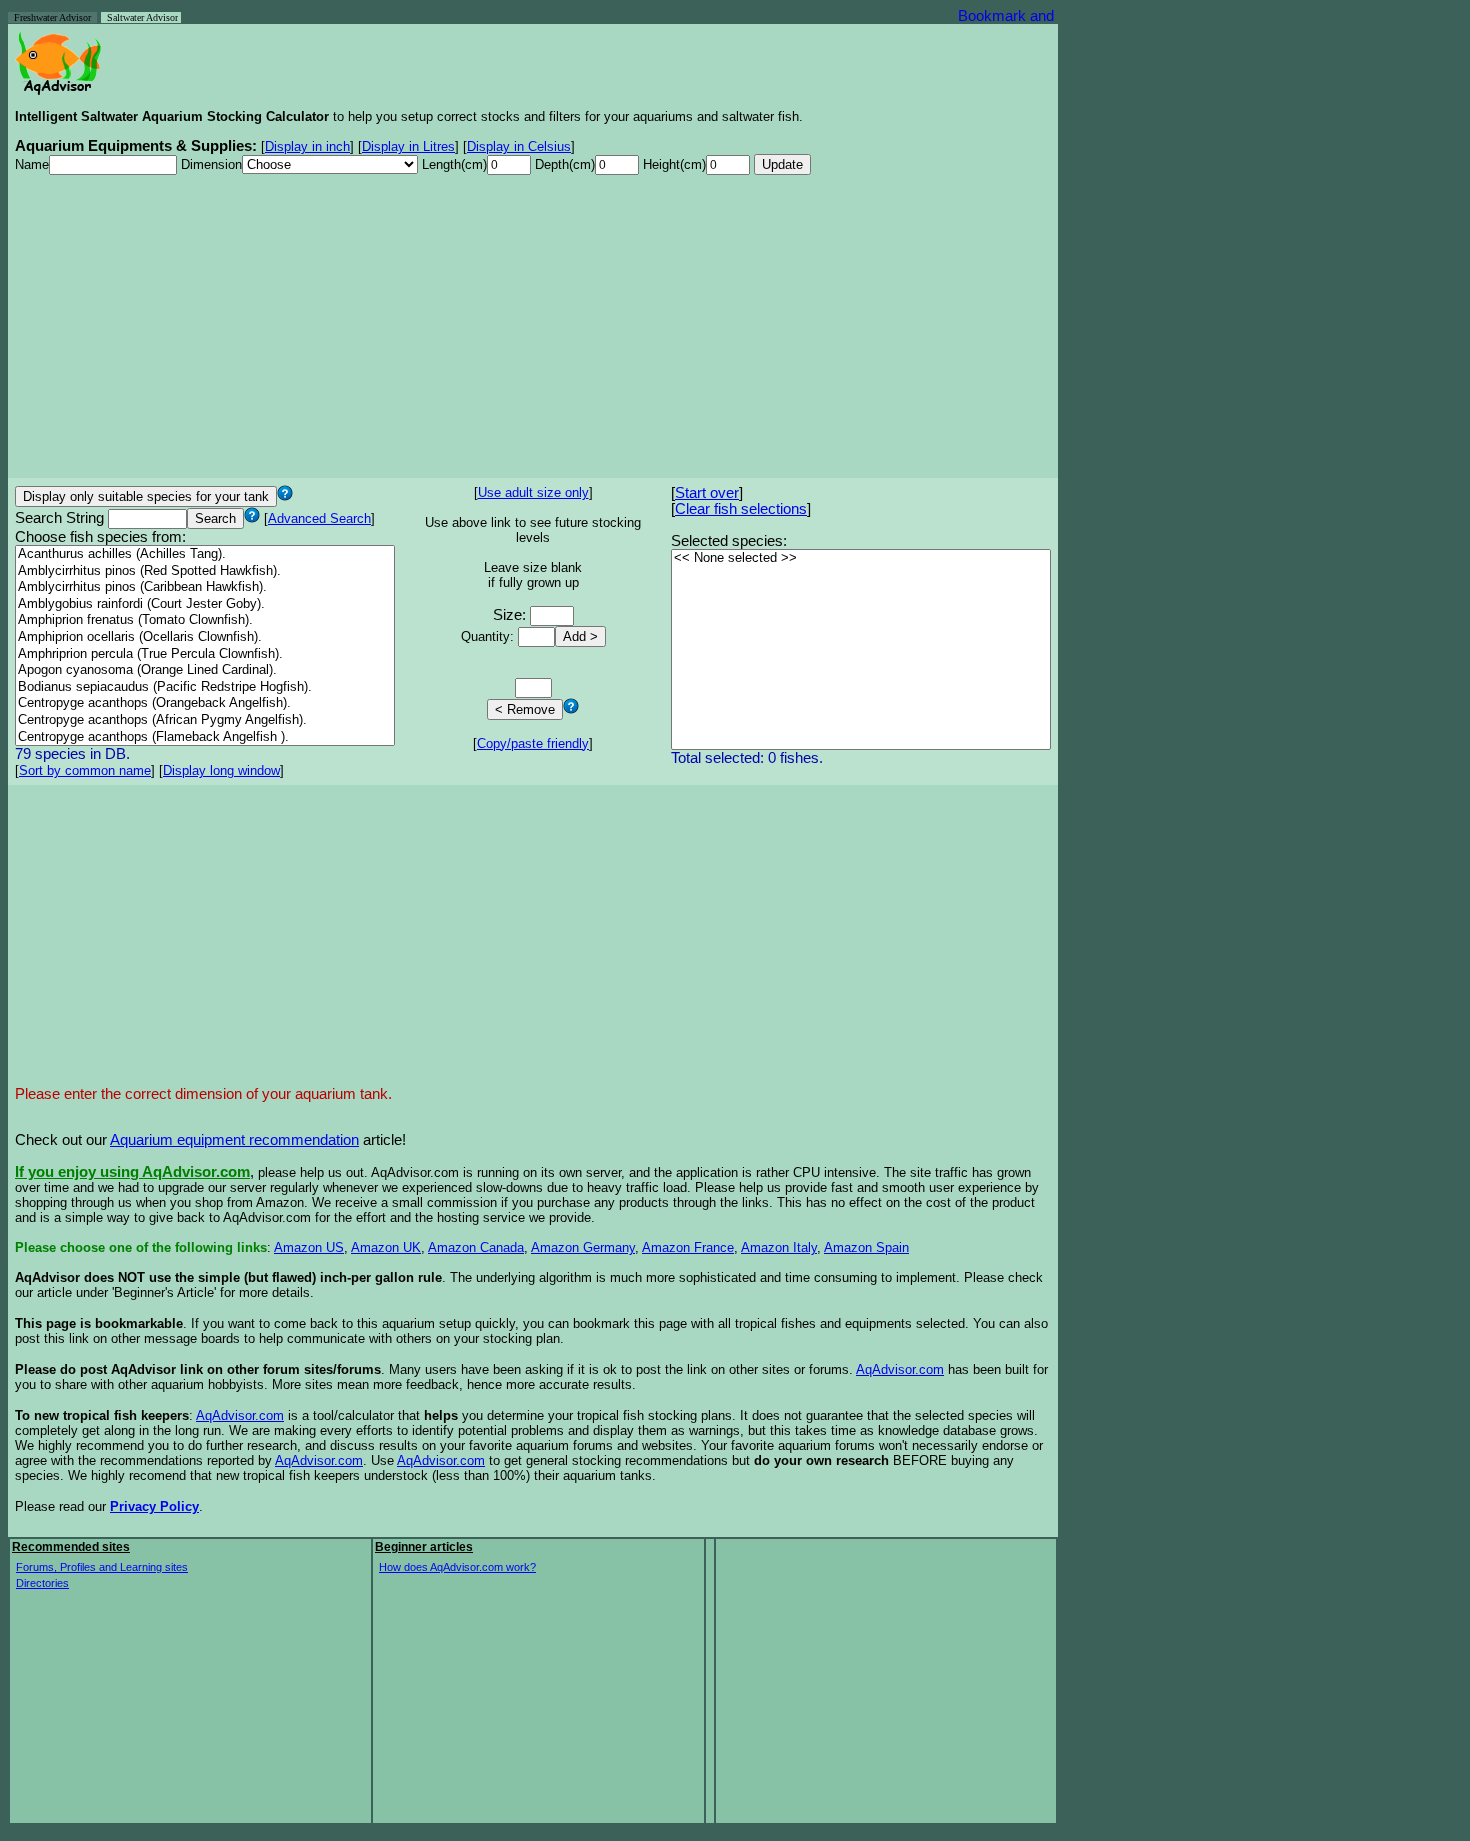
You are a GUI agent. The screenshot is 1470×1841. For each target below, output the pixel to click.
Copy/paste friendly (533, 743)
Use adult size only (533, 492)
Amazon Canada (476, 1247)
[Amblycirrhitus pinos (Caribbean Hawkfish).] (205, 587)
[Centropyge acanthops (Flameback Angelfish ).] (205, 737)
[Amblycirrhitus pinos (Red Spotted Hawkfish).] (205, 571)
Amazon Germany (583, 1247)
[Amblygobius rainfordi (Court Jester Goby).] (205, 604)
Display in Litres (408, 146)
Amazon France (688, 1247)
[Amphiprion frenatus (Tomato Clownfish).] (205, 620)
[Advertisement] (533, 331)
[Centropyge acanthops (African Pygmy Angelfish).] (205, 720)
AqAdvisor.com (900, 1369)
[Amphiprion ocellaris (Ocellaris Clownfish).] (205, 637)
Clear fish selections (741, 509)
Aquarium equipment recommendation (234, 1140)
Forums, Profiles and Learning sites (102, 1567)
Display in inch (307, 146)
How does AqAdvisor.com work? (457, 1567)
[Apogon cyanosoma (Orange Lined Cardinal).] (205, 670)
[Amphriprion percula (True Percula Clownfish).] (205, 654)
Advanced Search (319, 518)
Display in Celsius (519, 146)
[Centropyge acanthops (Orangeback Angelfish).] (205, 703)
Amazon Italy (779, 1247)
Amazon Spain (866, 1247)
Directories (42, 1583)
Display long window (221, 770)
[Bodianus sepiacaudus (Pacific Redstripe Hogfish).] (205, 687)
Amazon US (309, 1247)
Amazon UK (386, 1247)
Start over (707, 493)
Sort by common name (85, 770)
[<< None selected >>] (861, 558)
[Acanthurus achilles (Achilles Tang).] (205, 554)
